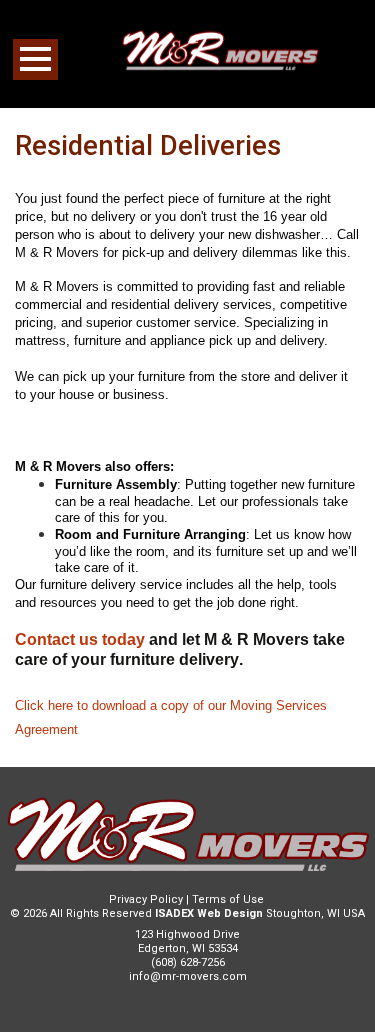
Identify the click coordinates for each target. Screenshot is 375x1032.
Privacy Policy (146, 899)
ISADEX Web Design (209, 913)
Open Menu (35, 59)
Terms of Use (228, 899)
